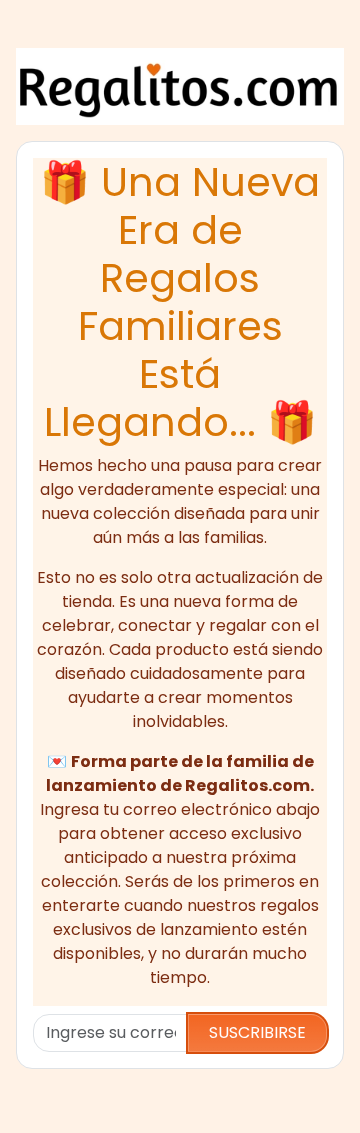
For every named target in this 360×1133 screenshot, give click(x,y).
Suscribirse (257, 1032)
